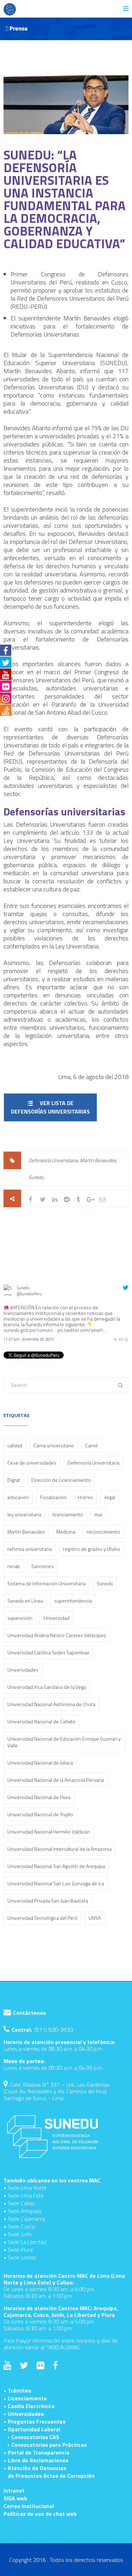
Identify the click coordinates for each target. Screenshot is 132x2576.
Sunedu (36, 1177)
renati (14, 1566)
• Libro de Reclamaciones (36, 2460)
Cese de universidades (32, 1463)
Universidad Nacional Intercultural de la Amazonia (59, 1849)
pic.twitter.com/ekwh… (82, 1330)
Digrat (14, 1480)
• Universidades (24, 2414)
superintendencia (73, 1601)
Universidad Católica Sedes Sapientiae (48, 1652)
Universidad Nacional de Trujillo (40, 1814)
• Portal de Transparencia (36, 2452)
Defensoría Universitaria (53, 1160)
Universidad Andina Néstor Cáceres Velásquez (57, 1635)
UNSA (95, 1918)
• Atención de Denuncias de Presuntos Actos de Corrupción (49, 2472)
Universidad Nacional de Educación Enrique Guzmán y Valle (64, 1742)
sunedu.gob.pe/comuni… (30, 1330)
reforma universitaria (30, 1549)
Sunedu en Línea (25, 1601)
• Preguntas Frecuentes (34, 2421)
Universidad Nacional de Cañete (41, 1721)
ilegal (110, 1497)
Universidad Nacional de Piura (39, 1797)
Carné (92, 1445)
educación (18, 1497)
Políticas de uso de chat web (40, 2514)
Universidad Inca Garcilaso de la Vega (47, 1687)
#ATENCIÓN (22, 1307)
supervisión (20, 1618)
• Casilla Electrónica (29, 2406)
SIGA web (15, 2498)
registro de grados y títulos (92, 1549)
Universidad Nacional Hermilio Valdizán (49, 1832)
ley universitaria (24, 1514)
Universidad (56, 1618)
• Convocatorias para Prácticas (47, 2445)
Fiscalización (53, 1497)
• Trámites (17, 2390)
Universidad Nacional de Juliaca (40, 1763)
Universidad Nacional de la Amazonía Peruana (56, 1780)
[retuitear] (121, 1339)
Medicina (66, 1532)
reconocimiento (103, 1532)
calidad (15, 1445)
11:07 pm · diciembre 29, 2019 (29, 1339)
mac (99, 1514)
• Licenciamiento (25, 2398)
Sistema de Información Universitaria (46, 1583)
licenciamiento (68, 1514)
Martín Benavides (98, 1160)
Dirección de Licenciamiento (61, 1480)
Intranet (14, 2490)
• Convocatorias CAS (33, 2437)
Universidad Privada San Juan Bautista (48, 1901)
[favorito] (126, 1339)
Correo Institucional (29, 2506)
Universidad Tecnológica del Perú (42, 1918)
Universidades (23, 1670)
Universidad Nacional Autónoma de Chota (51, 1704)
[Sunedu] (9, 1301)
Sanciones (42, 1566)
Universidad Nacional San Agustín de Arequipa (56, 1866)
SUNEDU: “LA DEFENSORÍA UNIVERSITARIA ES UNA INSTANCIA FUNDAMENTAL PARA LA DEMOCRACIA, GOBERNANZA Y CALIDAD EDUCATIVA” (65, 199)
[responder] (115, 1339)
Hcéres (85, 1497)
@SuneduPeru (29, 1294)
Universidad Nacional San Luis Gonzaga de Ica (56, 1883)
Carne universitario (54, 1445)
